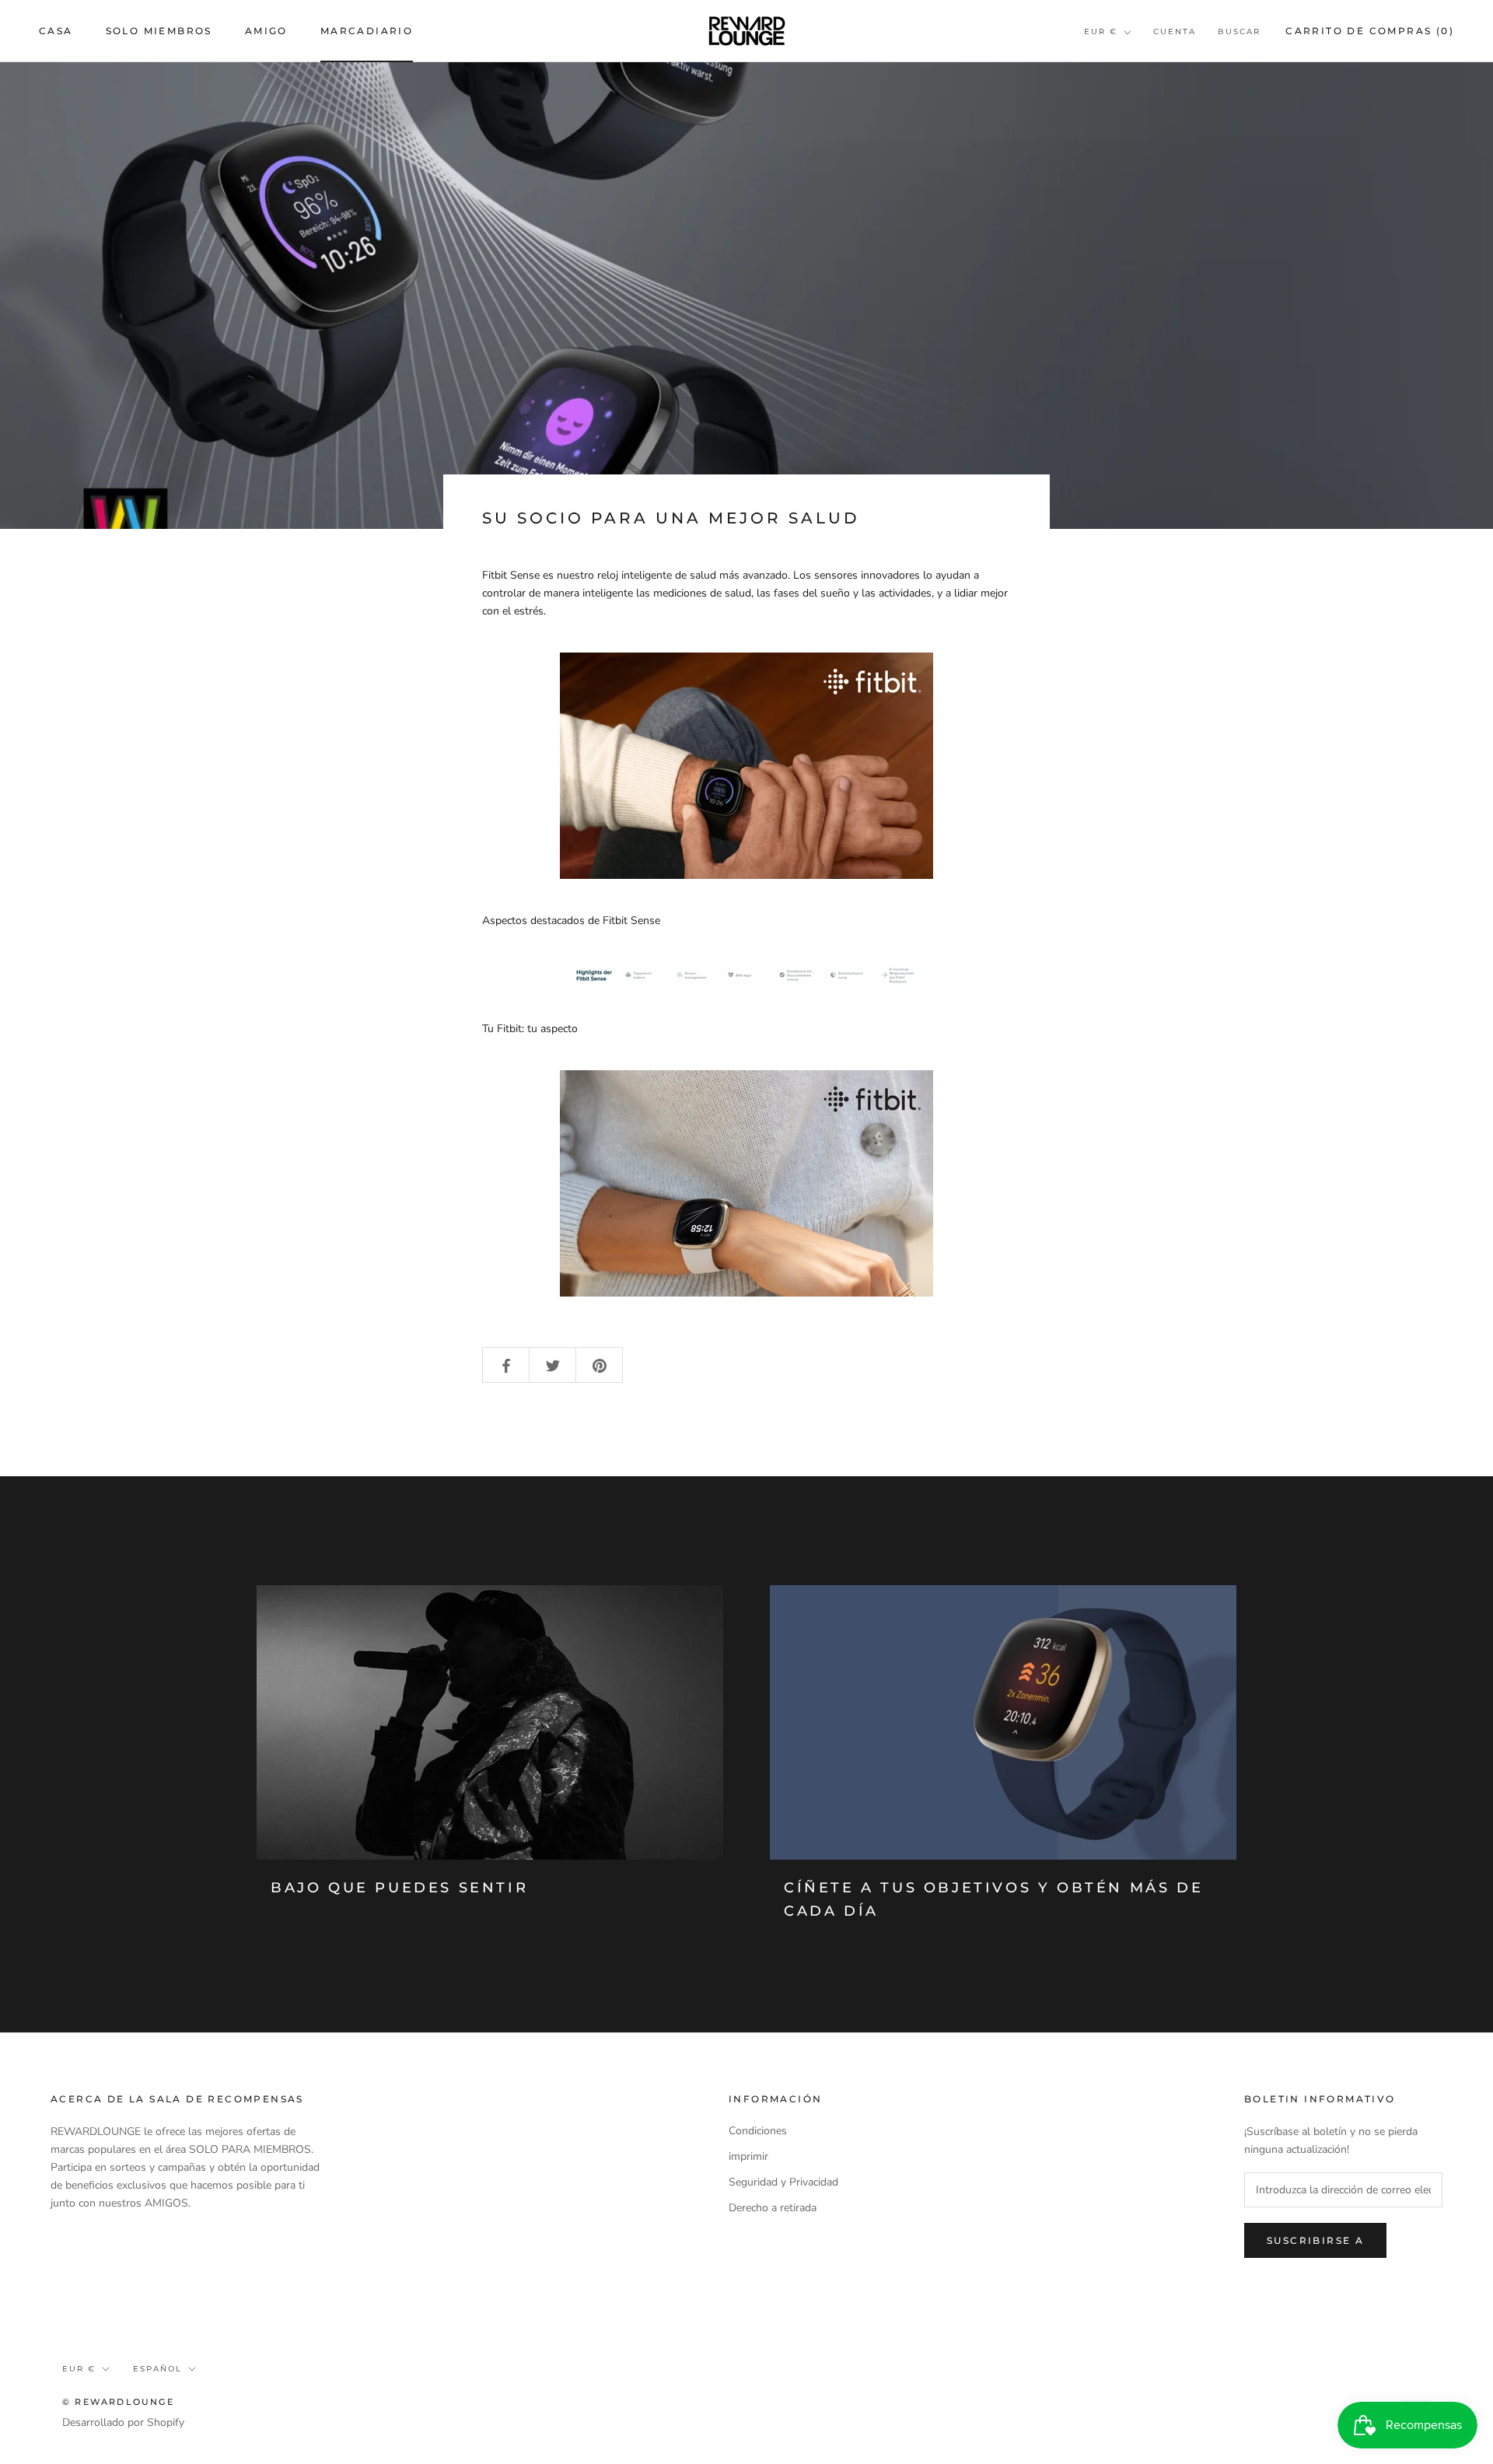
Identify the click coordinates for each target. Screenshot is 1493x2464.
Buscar (1239, 31)
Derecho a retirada (773, 2208)
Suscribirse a (1315, 2240)
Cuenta (1175, 31)
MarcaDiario (367, 31)
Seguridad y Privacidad (783, 2182)
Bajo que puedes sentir (399, 1888)
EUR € (1101, 31)
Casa (56, 31)
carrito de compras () (1370, 31)
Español (157, 2369)
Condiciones (758, 2131)
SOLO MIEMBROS (159, 31)
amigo (266, 31)
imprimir (748, 2156)
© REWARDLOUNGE (118, 2402)
